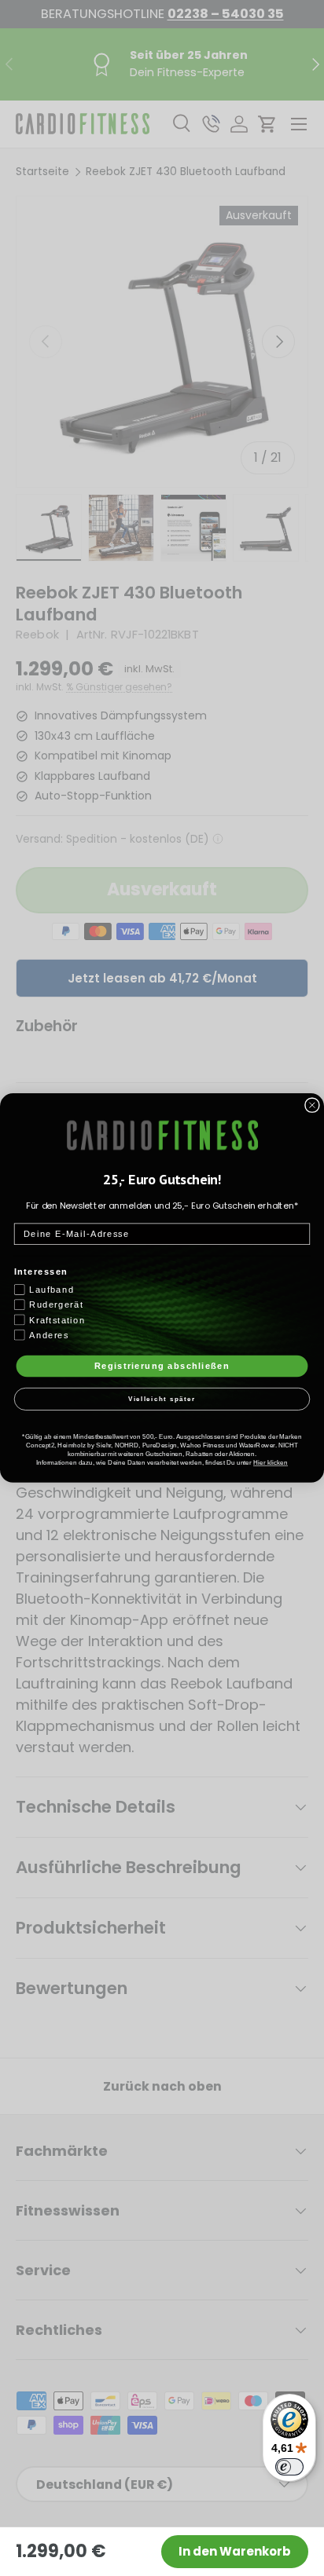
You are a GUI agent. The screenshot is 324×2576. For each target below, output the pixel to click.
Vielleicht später (162, 1400)
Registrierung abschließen (162, 1366)
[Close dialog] (312, 1105)
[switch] (289, 2467)
